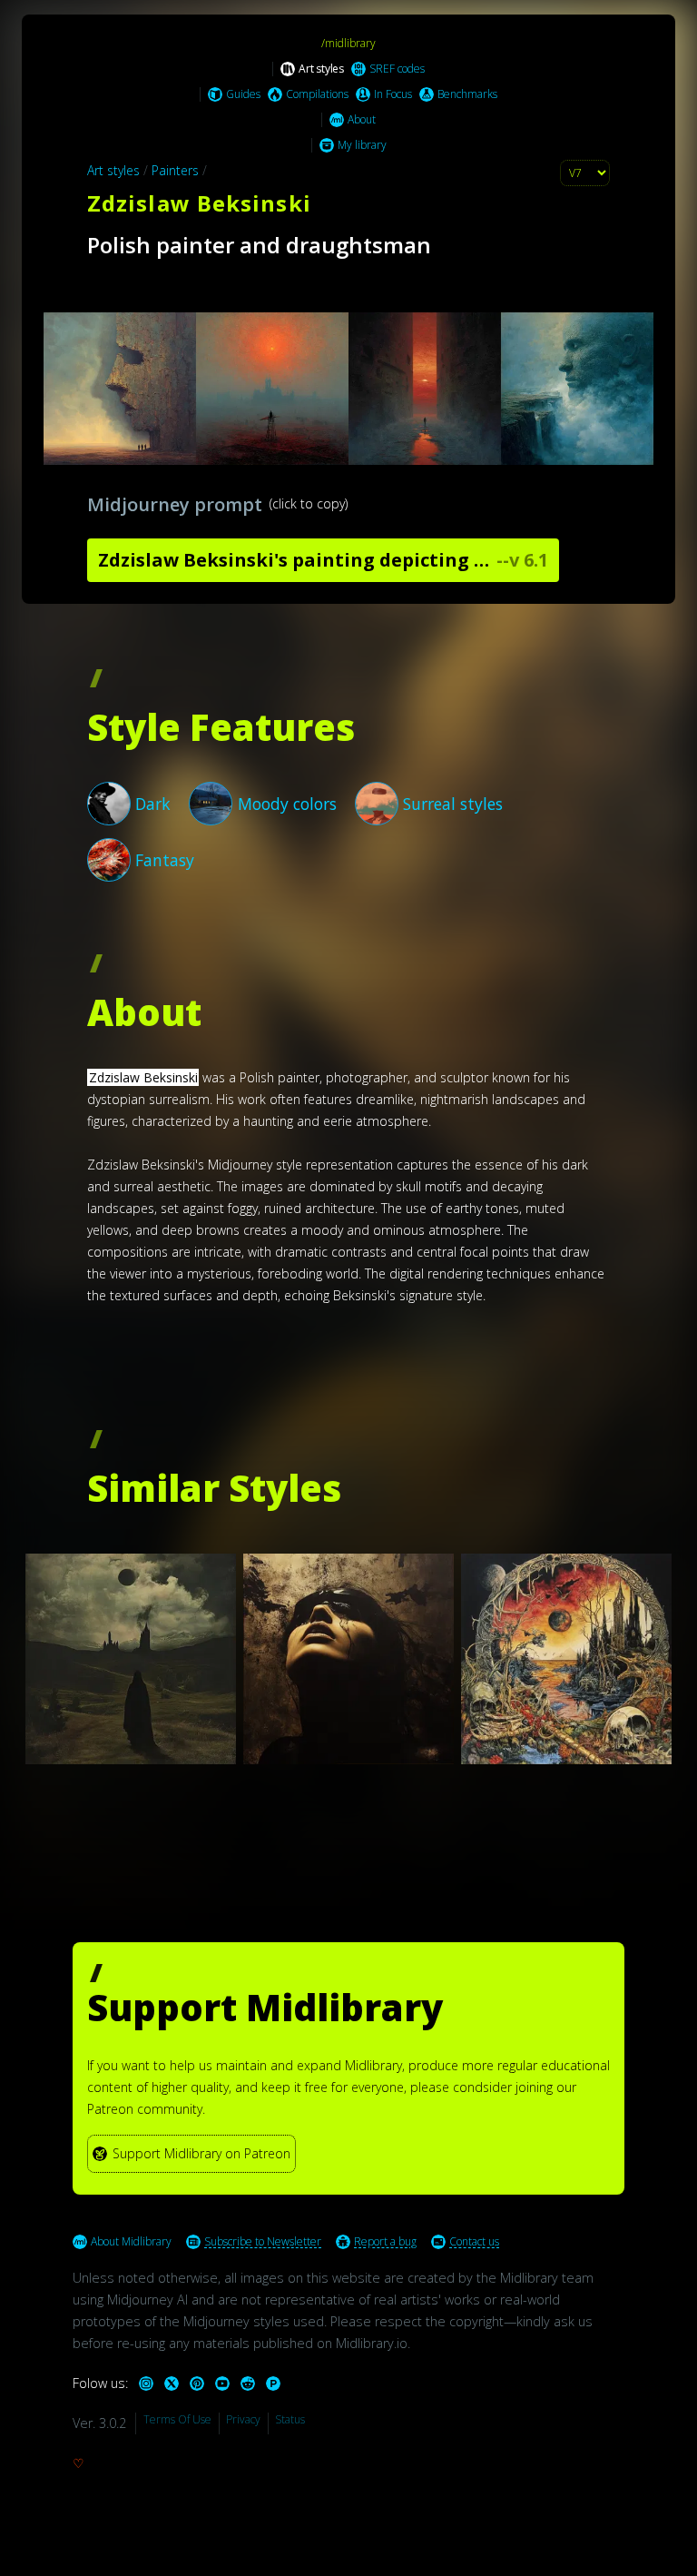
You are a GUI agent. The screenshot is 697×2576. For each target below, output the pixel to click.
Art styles (113, 170)
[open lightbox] (348, 389)
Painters (175, 170)
